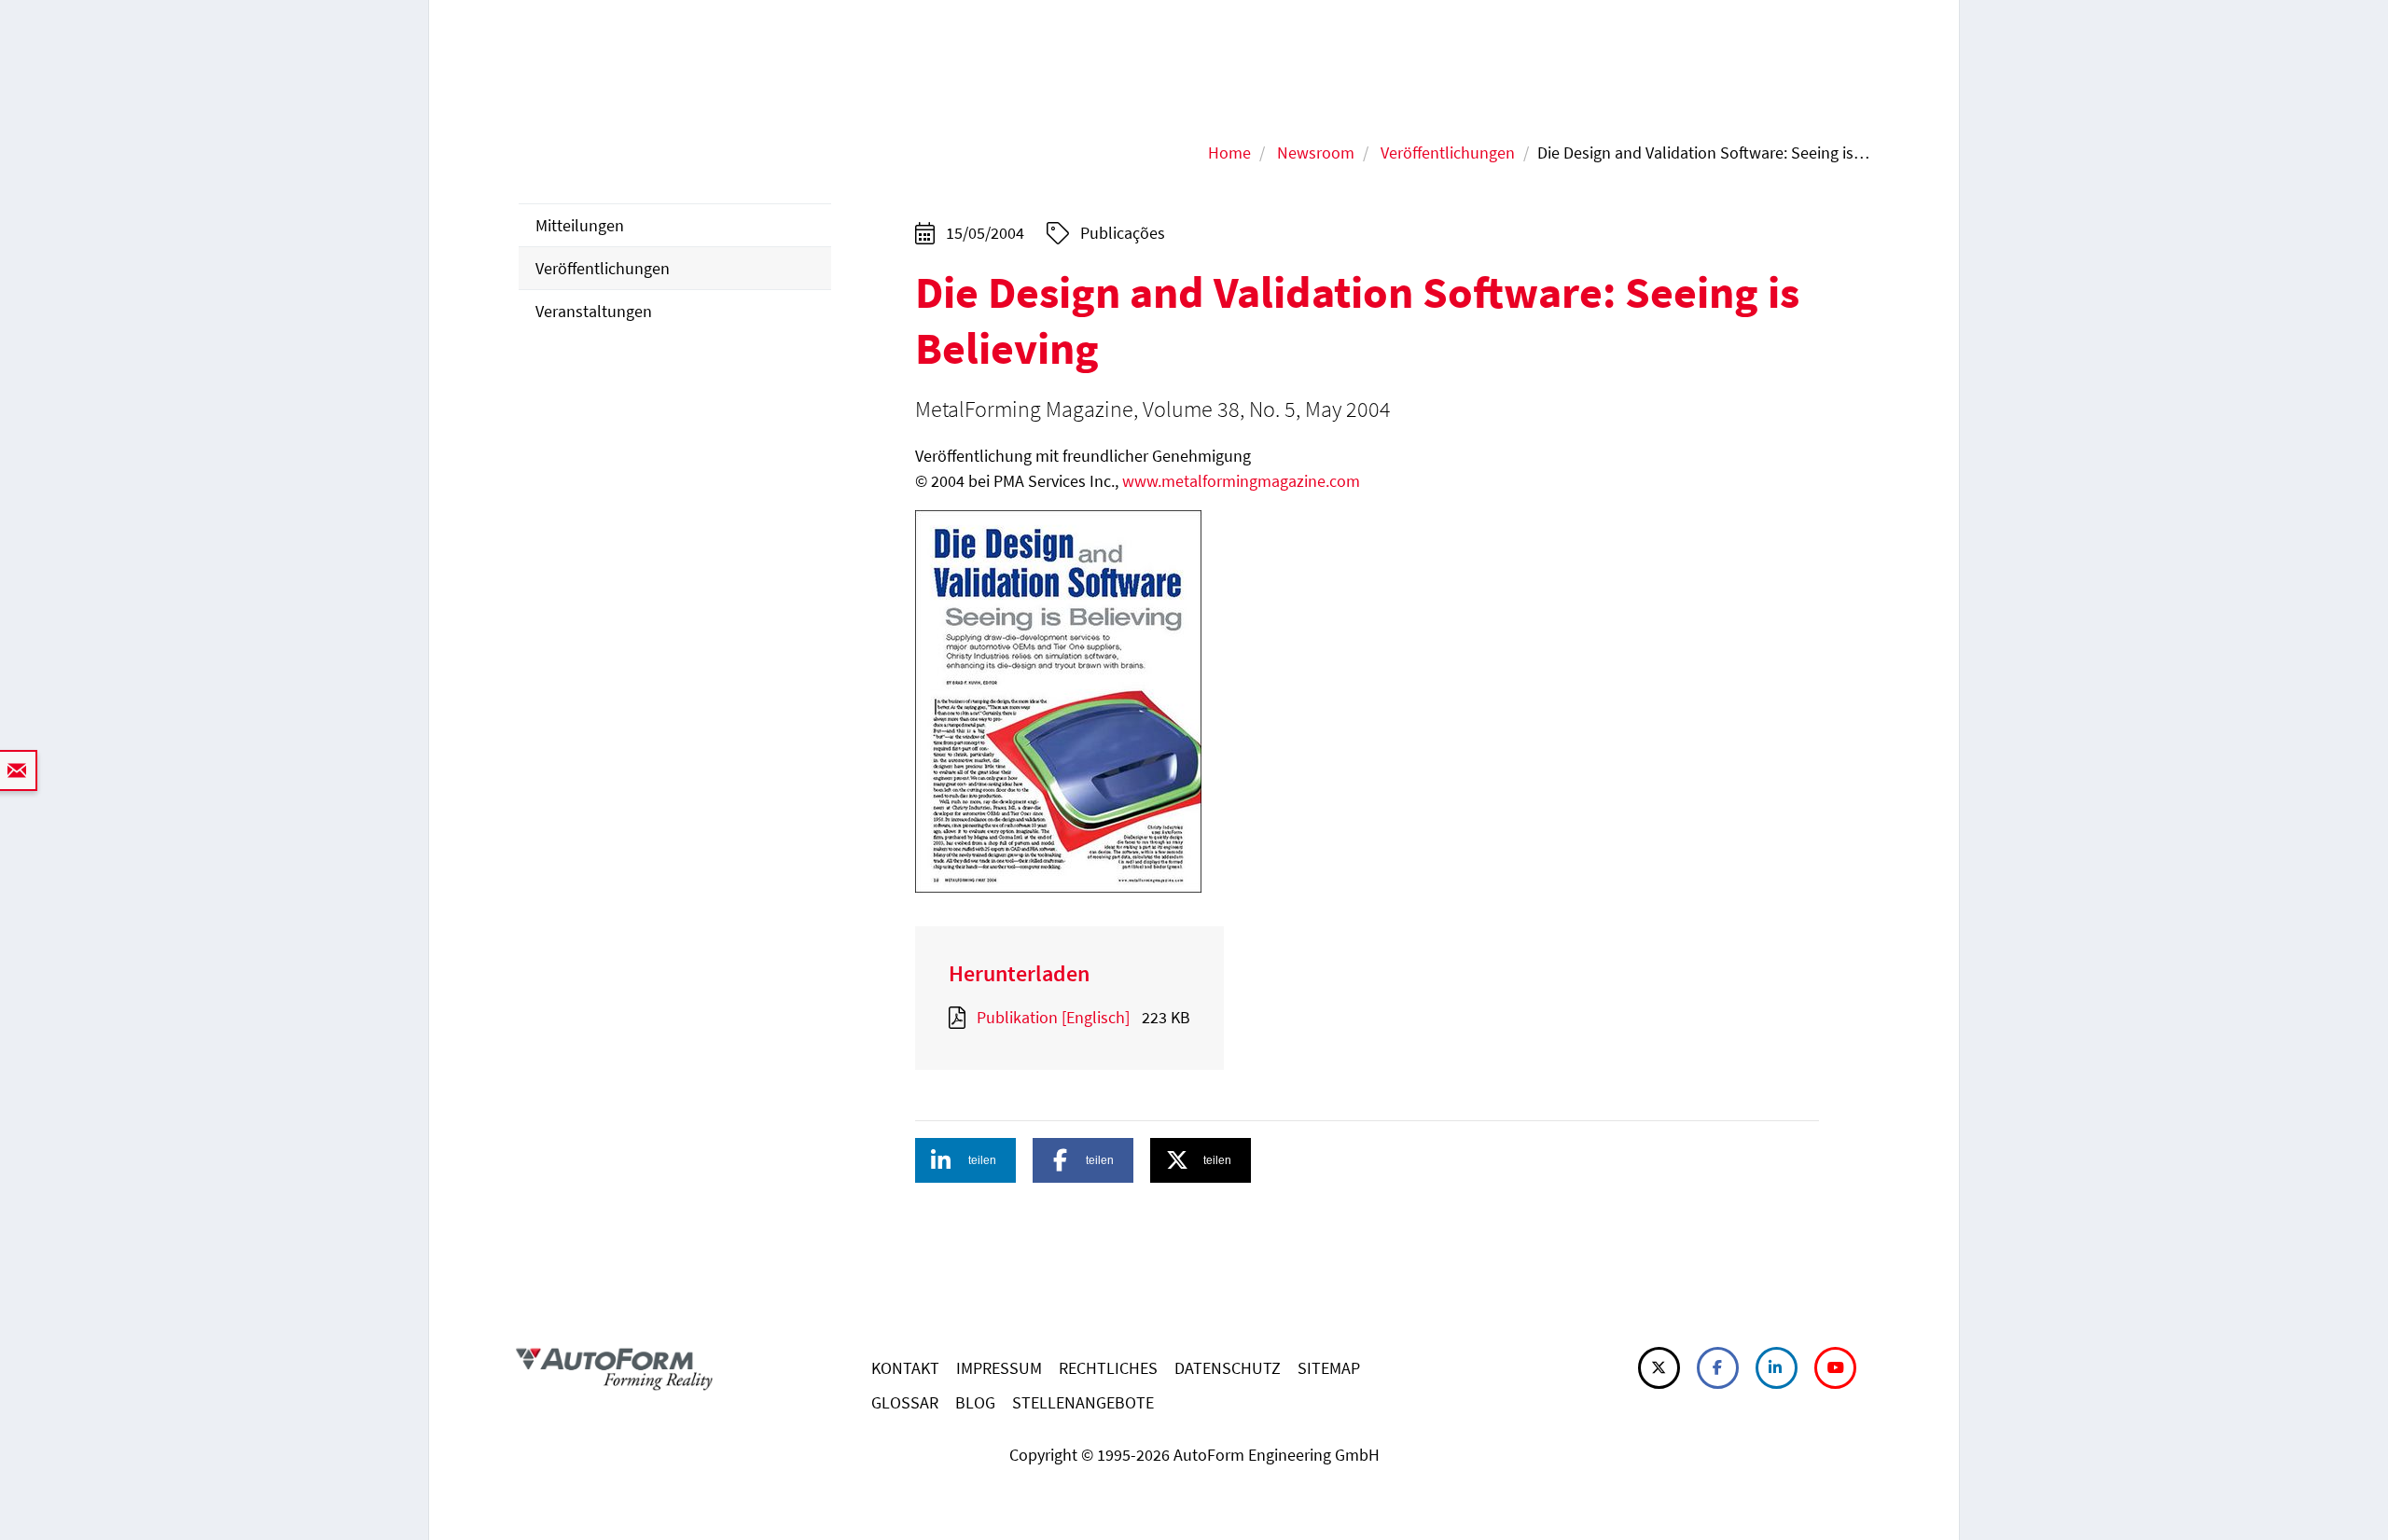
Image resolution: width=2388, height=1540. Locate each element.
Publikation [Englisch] (1053, 1017)
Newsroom (1316, 153)
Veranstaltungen (594, 311)
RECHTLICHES (1108, 1368)
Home (1229, 153)
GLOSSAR (905, 1402)
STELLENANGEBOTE (1083, 1402)
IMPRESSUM (999, 1368)
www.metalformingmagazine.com (1241, 481)
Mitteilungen (580, 225)
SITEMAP (1329, 1368)
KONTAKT (905, 1368)
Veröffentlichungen (1448, 153)
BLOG (975, 1402)
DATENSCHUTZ (1228, 1368)
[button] (965, 1160)
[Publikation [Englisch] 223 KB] (961, 1017)
